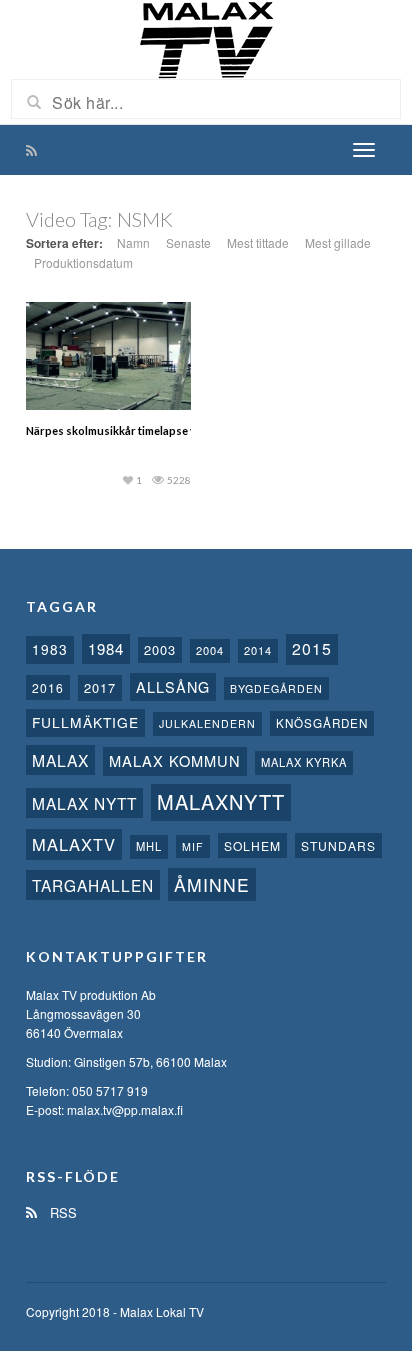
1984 (106, 648)
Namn (133, 242)
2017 (100, 687)
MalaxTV (74, 844)
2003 (160, 649)
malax (60, 760)
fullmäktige (85, 722)
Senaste (188, 242)
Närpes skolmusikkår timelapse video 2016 (135, 430)
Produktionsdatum (83, 262)
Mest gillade (338, 242)
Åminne (212, 884)
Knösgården (322, 723)
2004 (210, 650)
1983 (50, 649)
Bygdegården (276, 688)
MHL (149, 846)
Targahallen (93, 885)
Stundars (338, 845)
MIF (193, 846)
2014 (258, 650)
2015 (312, 648)
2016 (48, 687)
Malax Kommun (175, 760)
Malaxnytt (221, 801)
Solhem (252, 845)
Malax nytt (84, 803)
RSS (61, 1212)
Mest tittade (258, 242)
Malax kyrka (304, 762)
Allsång (173, 686)
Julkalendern (207, 723)
